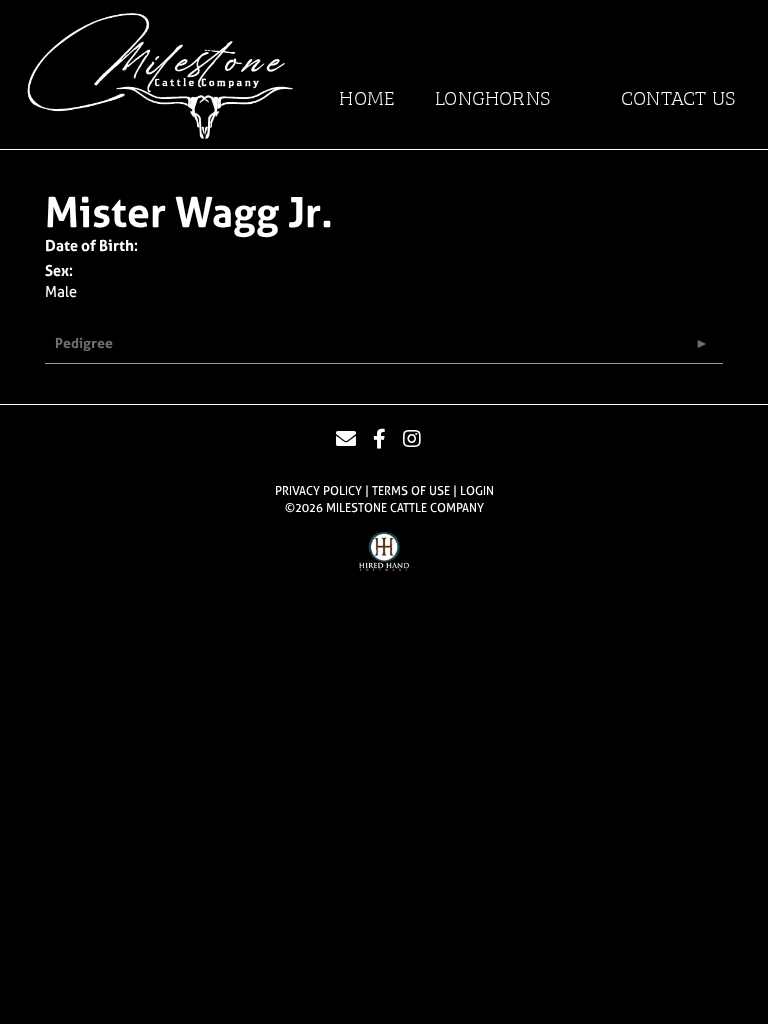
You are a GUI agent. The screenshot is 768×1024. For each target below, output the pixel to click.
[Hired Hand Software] (384, 554)
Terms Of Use (411, 491)
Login (477, 491)
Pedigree (84, 342)
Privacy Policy (318, 491)
